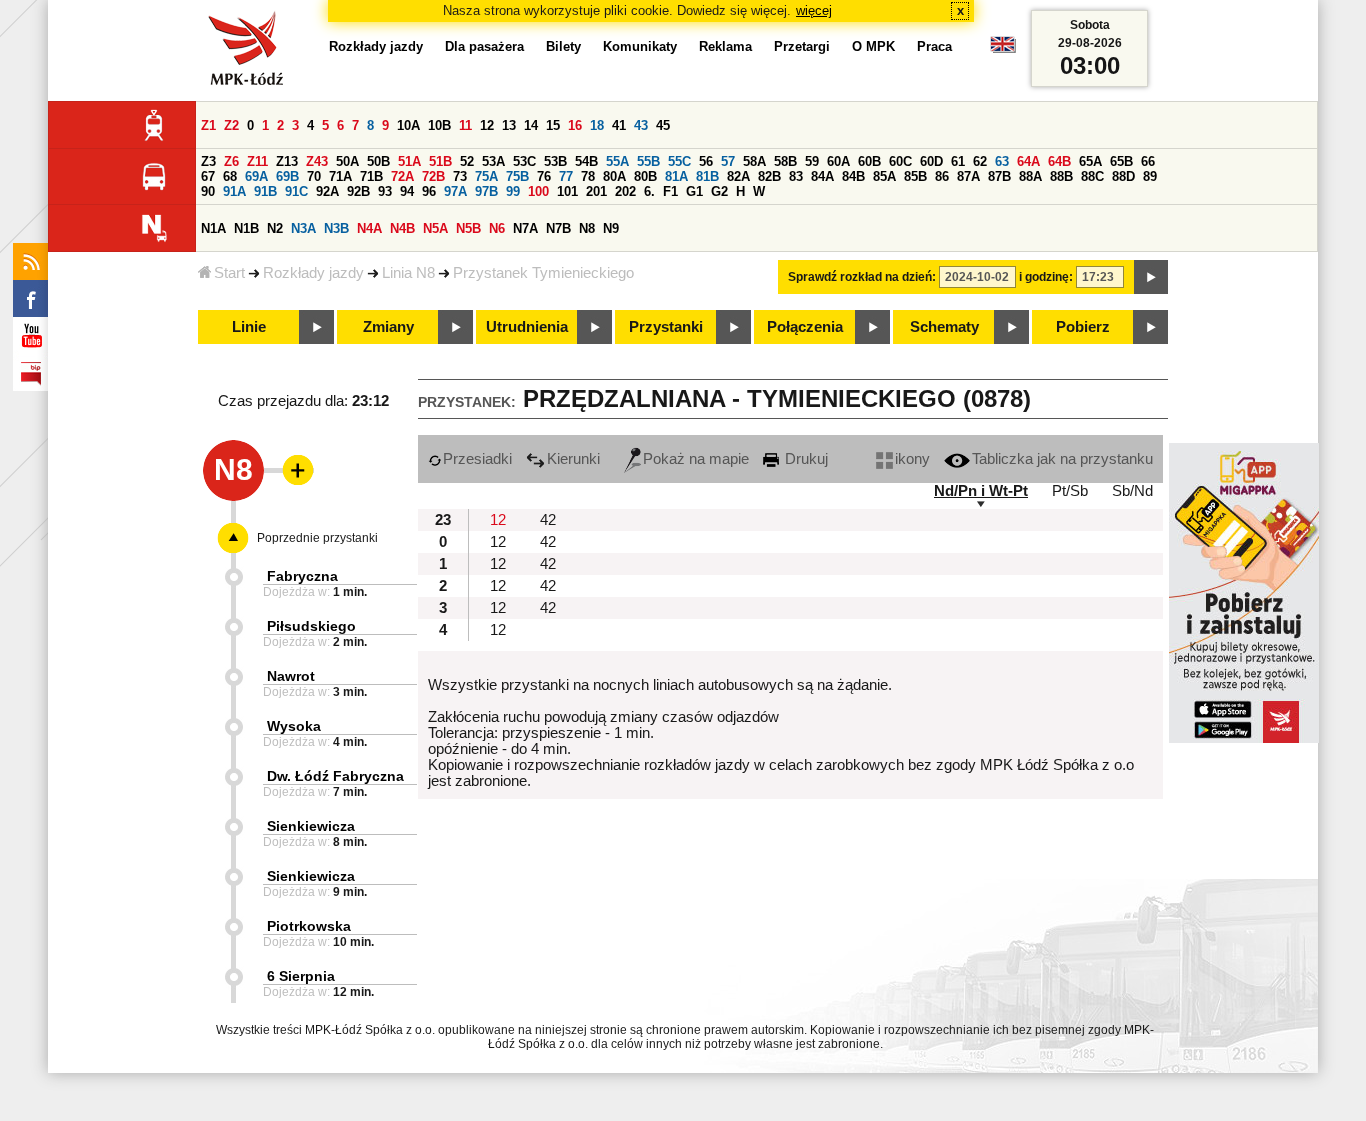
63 (1002, 161)
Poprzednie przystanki (317, 538)
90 (208, 191)
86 (942, 176)
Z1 (208, 125)
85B (915, 176)
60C (900, 161)
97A (455, 191)
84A (822, 176)
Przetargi (802, 46)
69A (256, 176)
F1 (670, 191)
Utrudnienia (527, 327)
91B (265, 191)
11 (465, 125)
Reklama (725, 46)
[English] (1003, 49)
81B (707, 176)
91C (296, 191)
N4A (369, 228)
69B (287, 176)
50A (347, 161)
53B (555, 161)
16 (575, 125)
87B (999, 176)
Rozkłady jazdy (313, 273)
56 (706, 161)
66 (1148, 161)
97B (486, 191)
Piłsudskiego (311, 626)
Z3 (208, 161)
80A (614, 176)
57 (728, 161)
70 (314, 176)
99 (513, 191)
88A (1030, 176)
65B (1121, 161)
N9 (611, 228)
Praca (934, 46)
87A (968, 176)
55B (648, 161)
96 (429, 191)
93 (385, 191)
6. (649, 191)
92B (358, 191)
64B (1059, 161)
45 (663, 125)
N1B (246, 228)
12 (487, 125)
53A (493, 161)
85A (884, 176)
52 (467, 161)
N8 (587, 228)
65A (1090, 161)
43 (641, 125)
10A (408, 125)
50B (378, 161)
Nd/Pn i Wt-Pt (981, 491)
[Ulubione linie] (292, 470)
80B (645, 176)
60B (869, 161)
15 (553, 125)
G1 (694, 191)
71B (371, 176)
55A (617, 161)
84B (853, 176)
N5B (468, 228)
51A (409, 161)
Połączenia (805, 327)
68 (230, 176)
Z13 (287, 161)
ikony (912, 459)
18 (597, 125)
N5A (435, 228)
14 (531, 125)
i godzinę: (1046, 277)
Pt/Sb (1070, 491)
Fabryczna (302, 576)
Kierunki (573, 459)
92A (327, 191)
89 (1150, 176)
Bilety (563, 46)
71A (340, 176)
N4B (402, 228)
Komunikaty (640, 46)
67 (208, 176)
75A (486, 176)
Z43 (317, 161)
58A (754, 161)
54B (586, 161)
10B (439, 125)
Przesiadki (477, 459)
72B (433, 176)
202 (625, 191)
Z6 (231, 161)
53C (524, 161)
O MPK (873, 46)
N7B (558, 228)
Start (229, 273)
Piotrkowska (309, 926)
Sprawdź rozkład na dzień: (862, 277)
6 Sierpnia (301, 976)
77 (566, 176)
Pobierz (1083, 327)
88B (1061, 176)
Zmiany (388, 327)
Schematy (944, 327)
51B (440, 161)
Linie (249, 327)
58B (785, 161)
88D (1123, 176)
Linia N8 (408, 273)
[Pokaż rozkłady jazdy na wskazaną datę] (1151, 277)
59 (812, 161)
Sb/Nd (1132, 491)
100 (538, 191)
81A (676, 176)
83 (796, 176)
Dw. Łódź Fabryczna (335, 776)
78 (588, 176)
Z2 (231, 125)
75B (517, 176)
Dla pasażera (484, 46)
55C (679, 161)
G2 (719, 191)
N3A (303, 228)
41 (619, 125)
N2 (275, 228)
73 (460, 176)
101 (567, 191)
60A (838, 161)
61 (958, 161)
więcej (814, 10)
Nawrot (291, 676)
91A (234, 191)
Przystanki (666, 327)
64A (1028, 161)
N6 (497, 228)
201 (596, 191)
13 (509, 125)
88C (1092, 176)
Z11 (257, 161)
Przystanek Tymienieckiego (543, 273)
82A (738, 176)
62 (980, 161)
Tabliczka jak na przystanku (1062, 459)
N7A (525, 228)
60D (931, 161)
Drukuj (804, 459)
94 (407, 191)
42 (548, 520)
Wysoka (294, 726)
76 (544, 176)
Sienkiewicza (311, 826)
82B (769, 176)
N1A (213, 228)
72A (402, 176)
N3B (336, 228)
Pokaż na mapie (696, 459)
